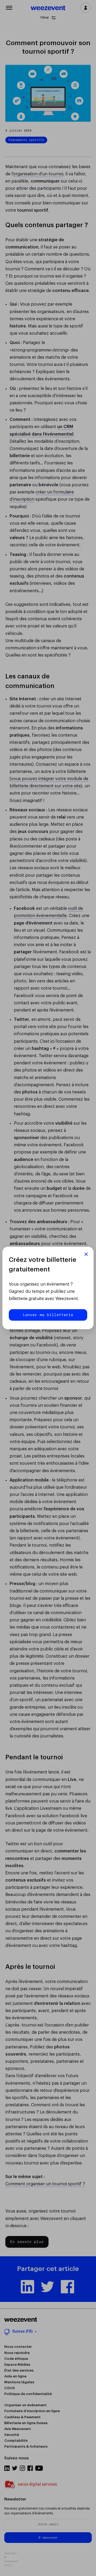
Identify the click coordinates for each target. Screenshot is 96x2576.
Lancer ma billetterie (48, 1315)
